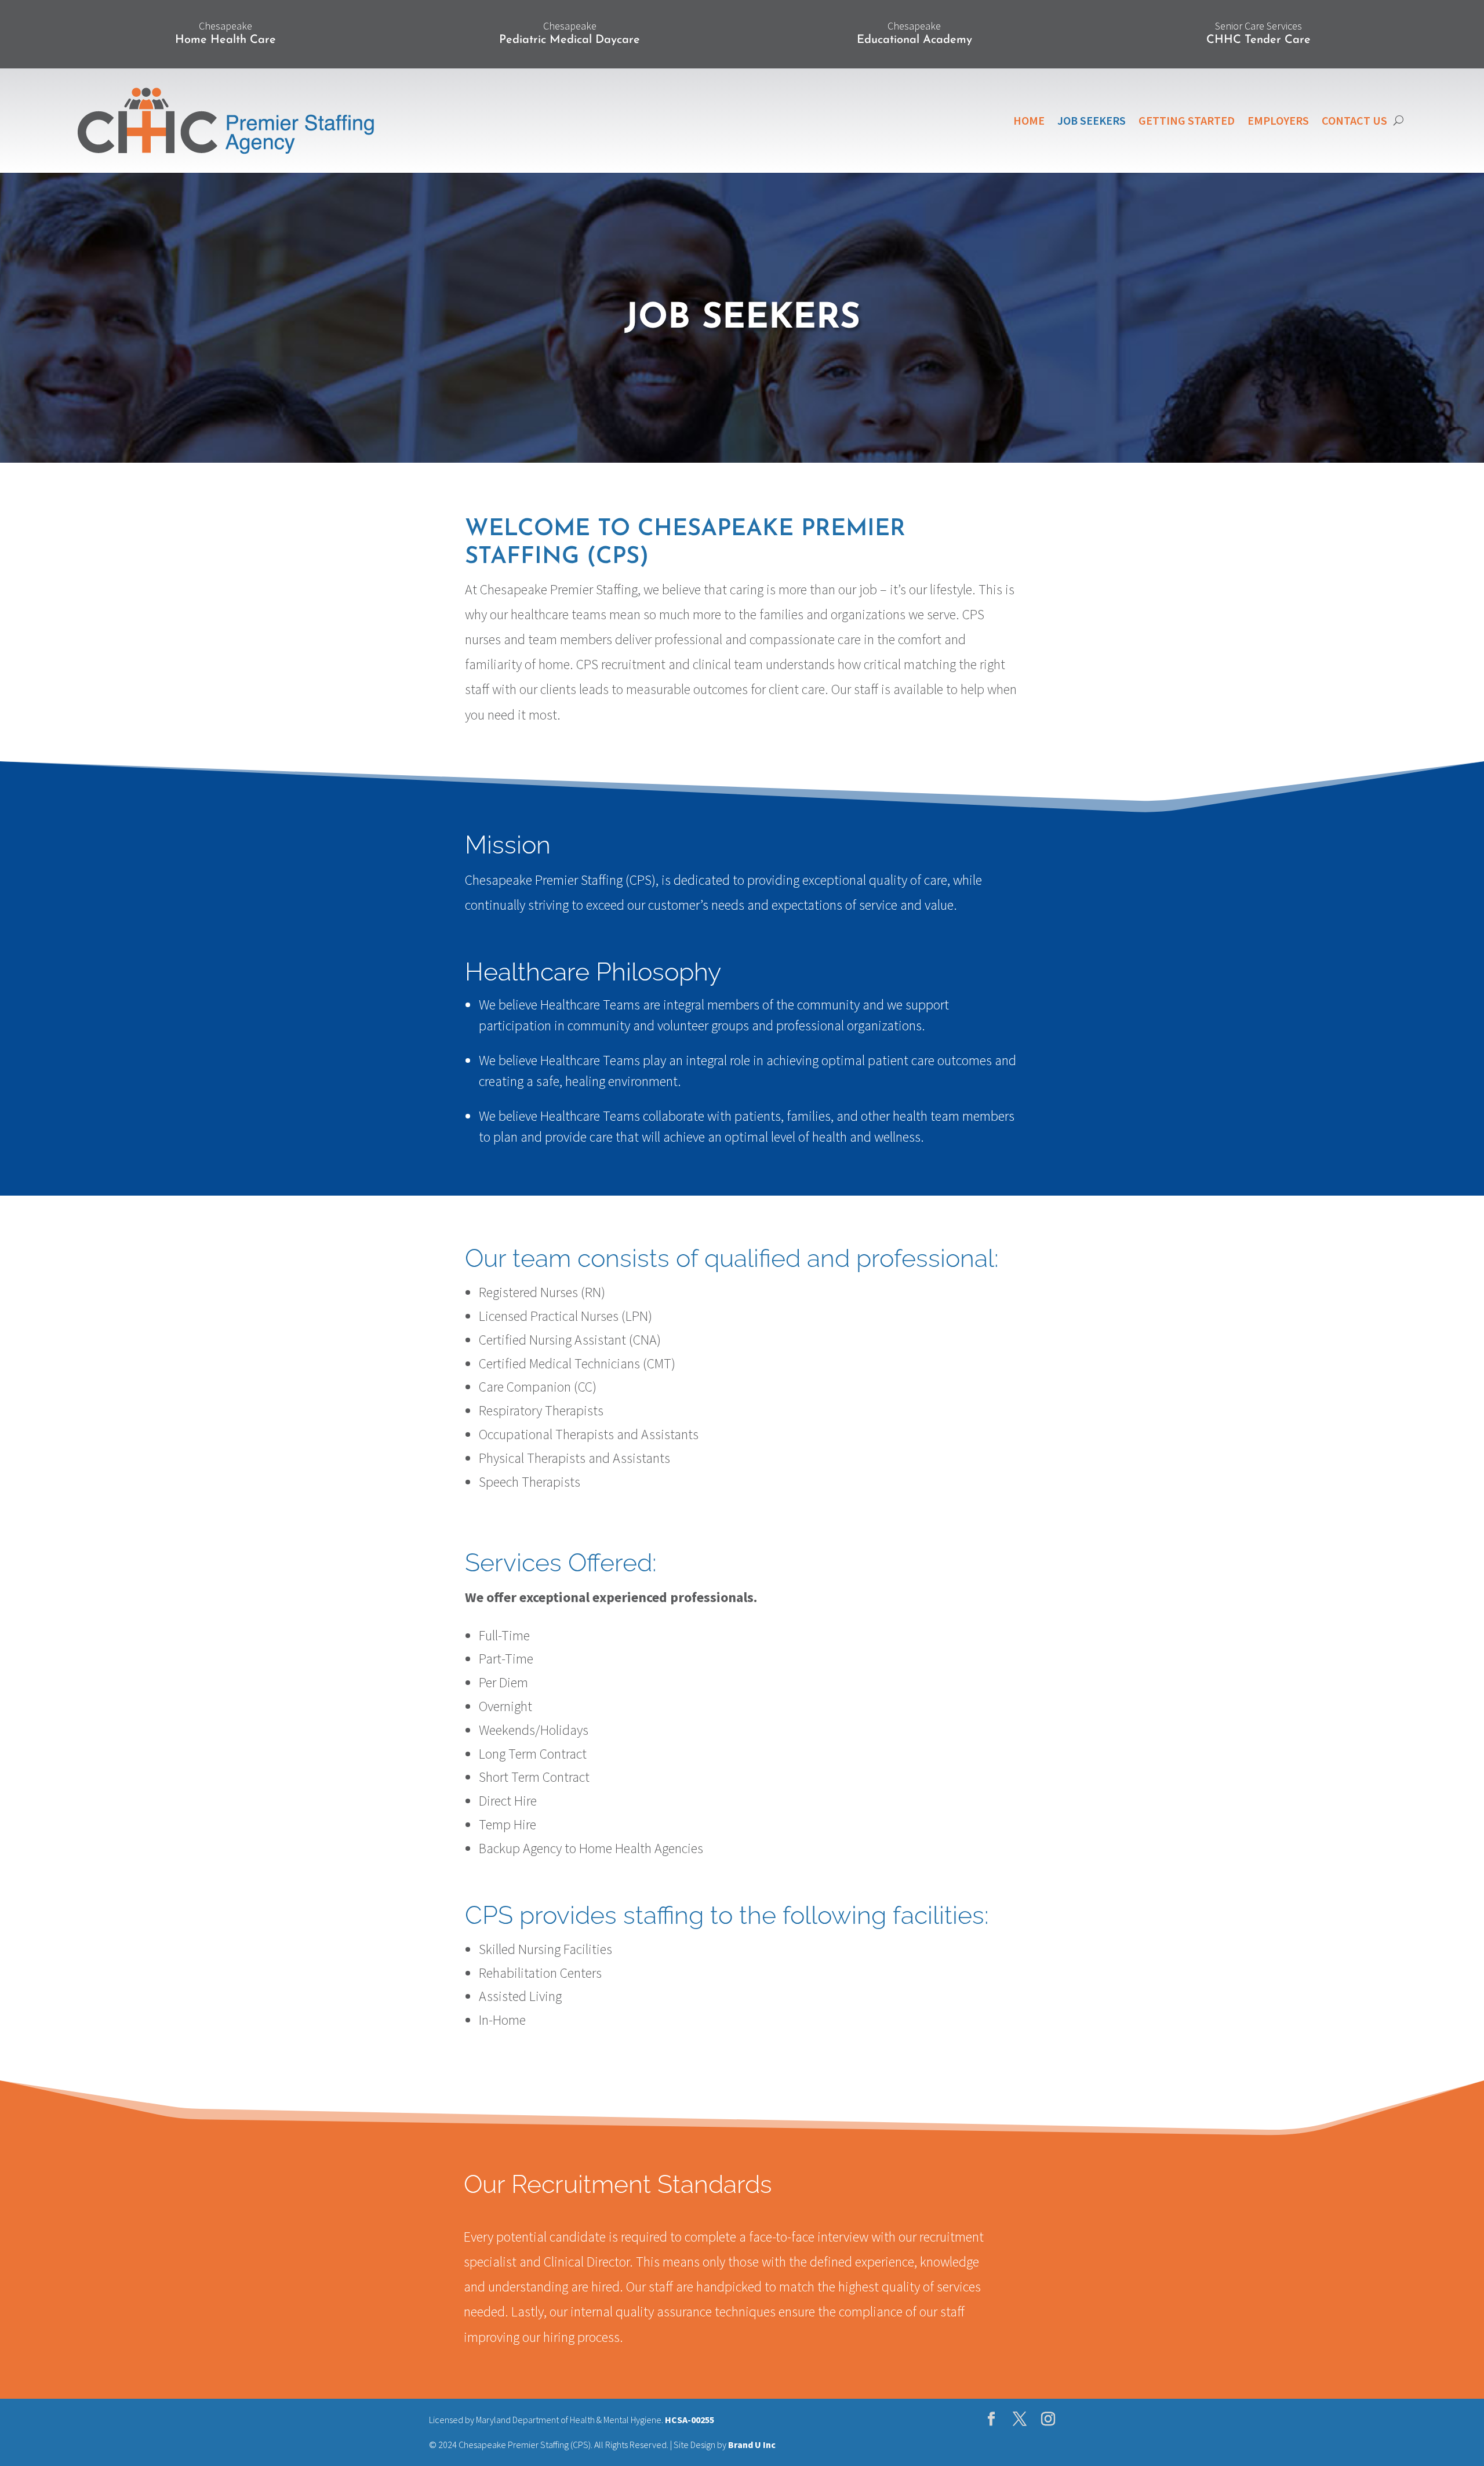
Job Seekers (1092, 120)
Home (1029, 120)
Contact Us (1354, 120)
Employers (1278, 120)
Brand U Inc (752, 2445)
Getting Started (1187, 120)
